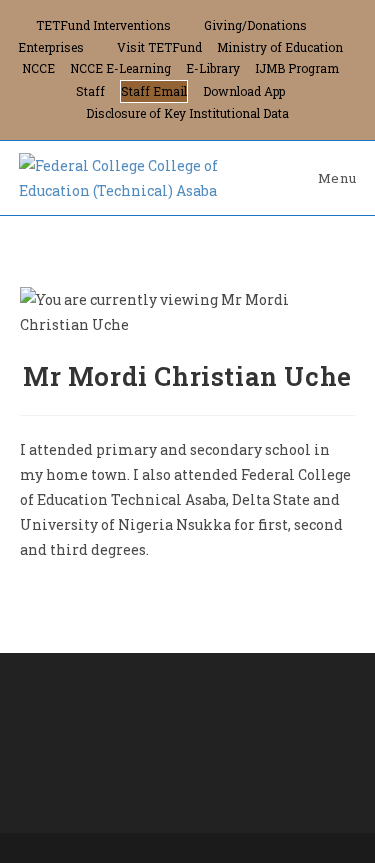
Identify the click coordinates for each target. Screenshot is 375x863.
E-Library (213, 68)
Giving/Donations (255, 25)
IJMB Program (297, 68)
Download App (244, 91)
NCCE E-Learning (120, 68)
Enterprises (51, 47)
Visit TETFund (159, 47)
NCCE (38, 68)
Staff (90, 91)
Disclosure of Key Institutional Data (187, 113)
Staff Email (154, 91)
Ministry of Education (280, 47)
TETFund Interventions (103, 25)
